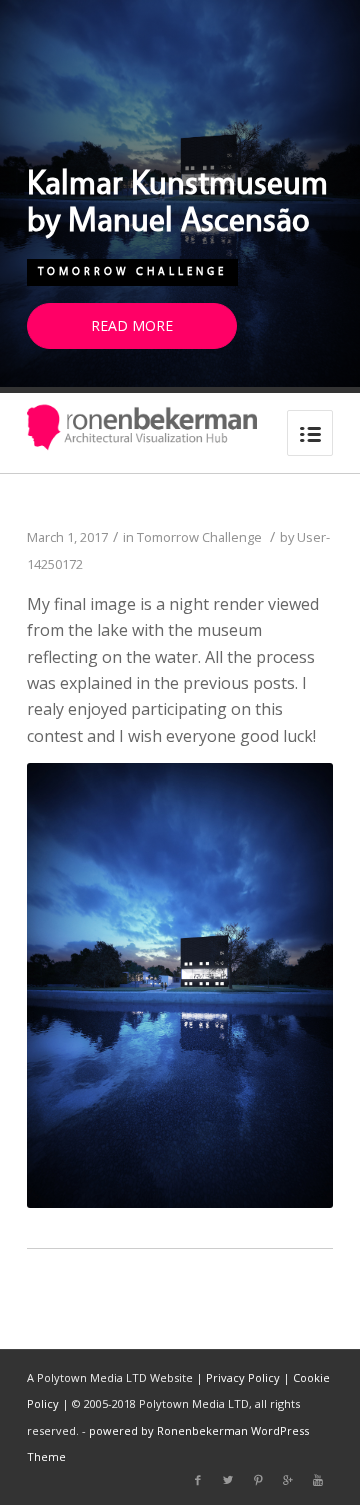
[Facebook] (198, 1480)
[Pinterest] (258, 1480)
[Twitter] (228, 1480)
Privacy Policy (243, 1377)
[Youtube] (318, 1480)
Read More (132, 325)
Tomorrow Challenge (132, 271)
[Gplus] (288, 1480)
